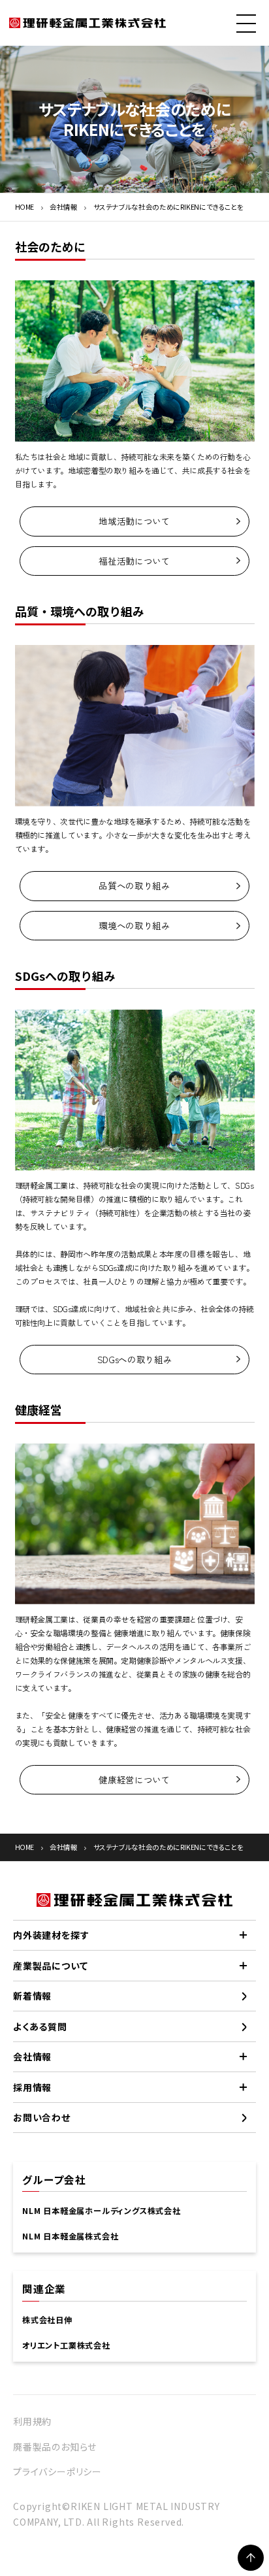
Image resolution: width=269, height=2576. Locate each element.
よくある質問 (40, 2026)
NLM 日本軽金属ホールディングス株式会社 (102, 2211)
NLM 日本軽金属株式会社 (70, 2236)
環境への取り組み (134, 925)
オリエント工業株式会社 (66, 2345)
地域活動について (134, 521)
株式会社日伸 (47, 2320)
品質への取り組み (134, 885)
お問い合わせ (42, 2117)
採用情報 (32, 2087)
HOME (25, 207)
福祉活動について (134, 561)
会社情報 (64, 207)
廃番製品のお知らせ (55, 2447)
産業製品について (50, 1966)
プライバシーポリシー (57, 2471)
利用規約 (32, 2421)
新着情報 (32, 1996)
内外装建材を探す (51, 1935)
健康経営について (134, 1779)
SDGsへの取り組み (134, 1359)
